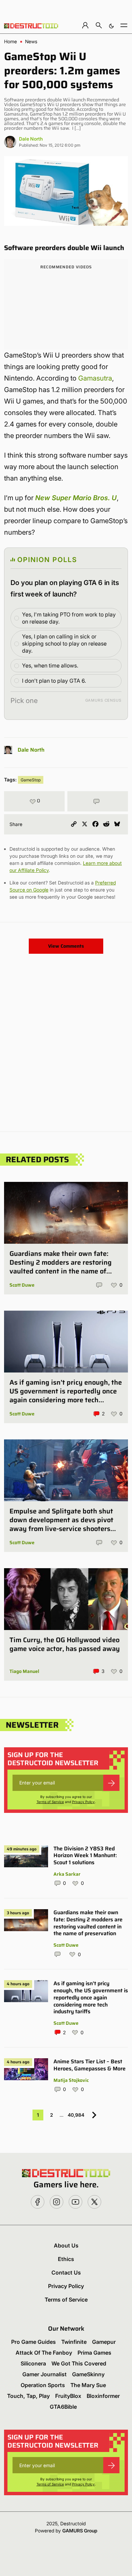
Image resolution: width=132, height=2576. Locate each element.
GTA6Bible (63, 2407)
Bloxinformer (103, 2396)
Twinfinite (74, 2342)
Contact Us (66, 2273)
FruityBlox (68, 2396)
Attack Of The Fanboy (44, 2353)
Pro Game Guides (34, 2342)
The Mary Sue (88, 2385)
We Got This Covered (79, 2363)
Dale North (31, 139)
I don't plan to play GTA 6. (54, 681)
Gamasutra (95, 378)
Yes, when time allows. (50, 665)
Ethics (66, 2259)
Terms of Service (50, 1802)
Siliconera (33, 2363)
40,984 (76, 2115)
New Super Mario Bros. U (76, 498)
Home (10, 42)
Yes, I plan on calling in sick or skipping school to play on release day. (64, 643)
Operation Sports (43, 2385)
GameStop (31, 780)
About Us (66, 2245)
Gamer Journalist (45, 2374)
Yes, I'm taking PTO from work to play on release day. (69, 618)
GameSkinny (88, 2374)
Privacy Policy (83, 1802)
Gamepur (104, 2342)
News (31, 42)
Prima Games (94, 2353)
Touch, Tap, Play (28, 2396)
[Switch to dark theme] (111, 25)
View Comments (66, 946)
